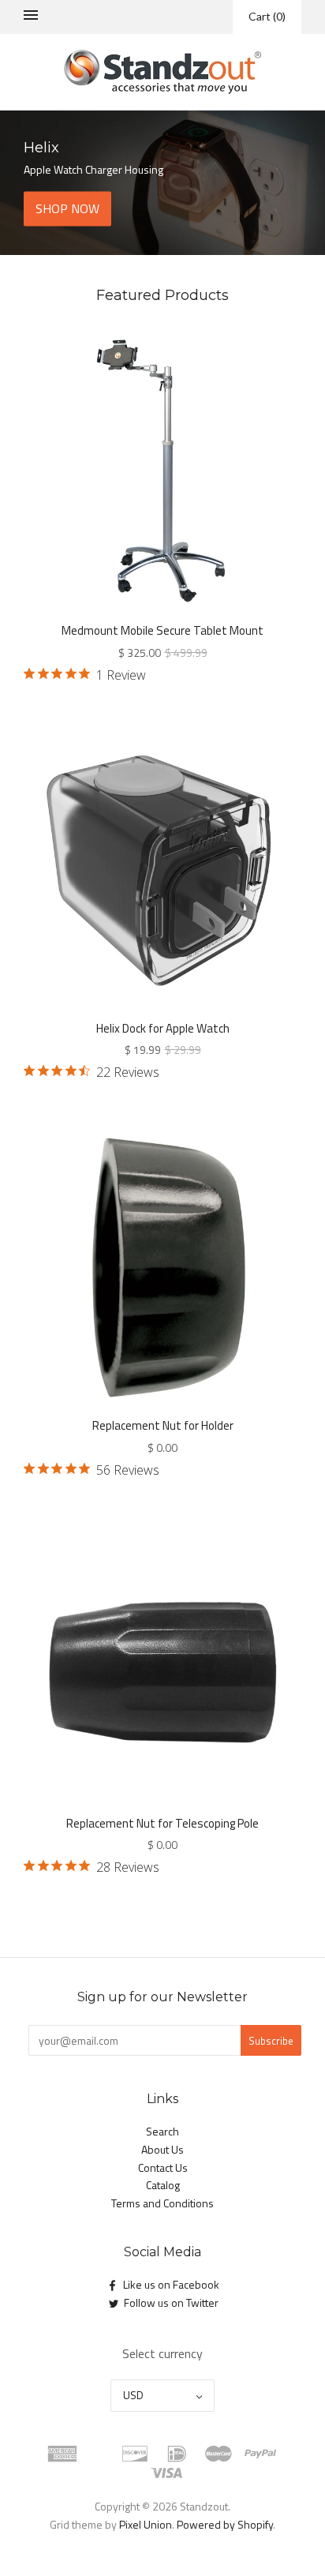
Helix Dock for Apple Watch (163, 1028)
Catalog (163, 2185)
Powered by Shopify (225, 2524)
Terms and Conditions (162, 2203)
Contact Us (163, 2167)
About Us (162, 2149)
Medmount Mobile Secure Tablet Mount (162, 630)
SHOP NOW (67, 208)
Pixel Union (146, 2524)
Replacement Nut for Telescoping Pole (162, 1823)
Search (162, 2131)
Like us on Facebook (171, 2284)
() (267, 16)
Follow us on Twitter (171, 2302)
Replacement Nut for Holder (163, 1425)
